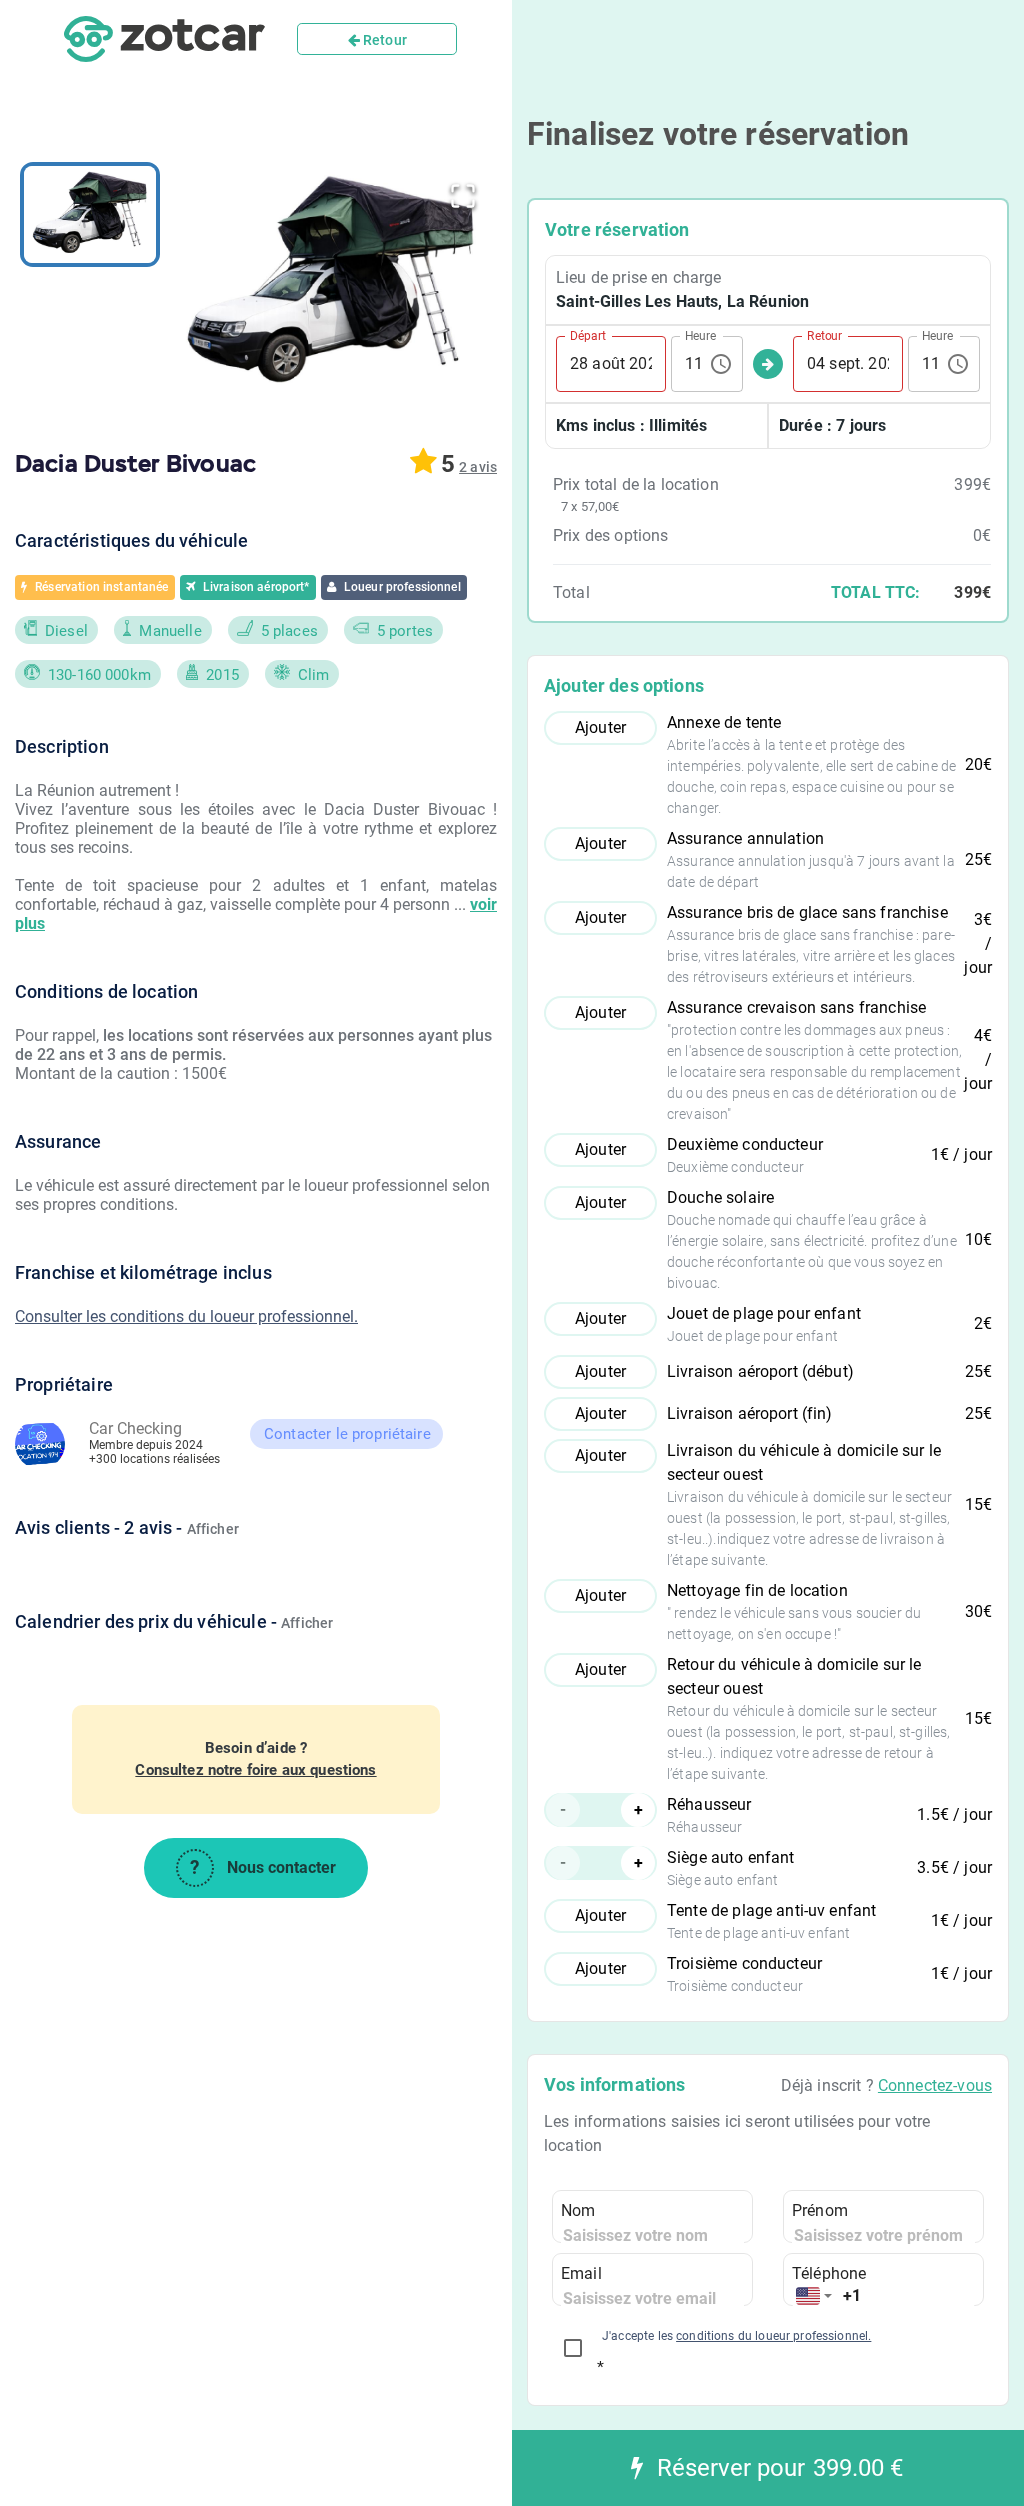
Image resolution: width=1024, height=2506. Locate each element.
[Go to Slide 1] (90, 214)
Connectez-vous (935, 2085)
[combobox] (814, 2296)
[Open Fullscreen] (463, 196)
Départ (588, 335)
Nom (578, 2210)
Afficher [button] (213, 1529)
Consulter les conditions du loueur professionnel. (186, 1316)
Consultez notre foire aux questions (255, 1770)
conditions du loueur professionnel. (773, 2336)
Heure (700, 335)
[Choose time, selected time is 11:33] (721, 364)
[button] (331, 284)
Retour (383, 40)
